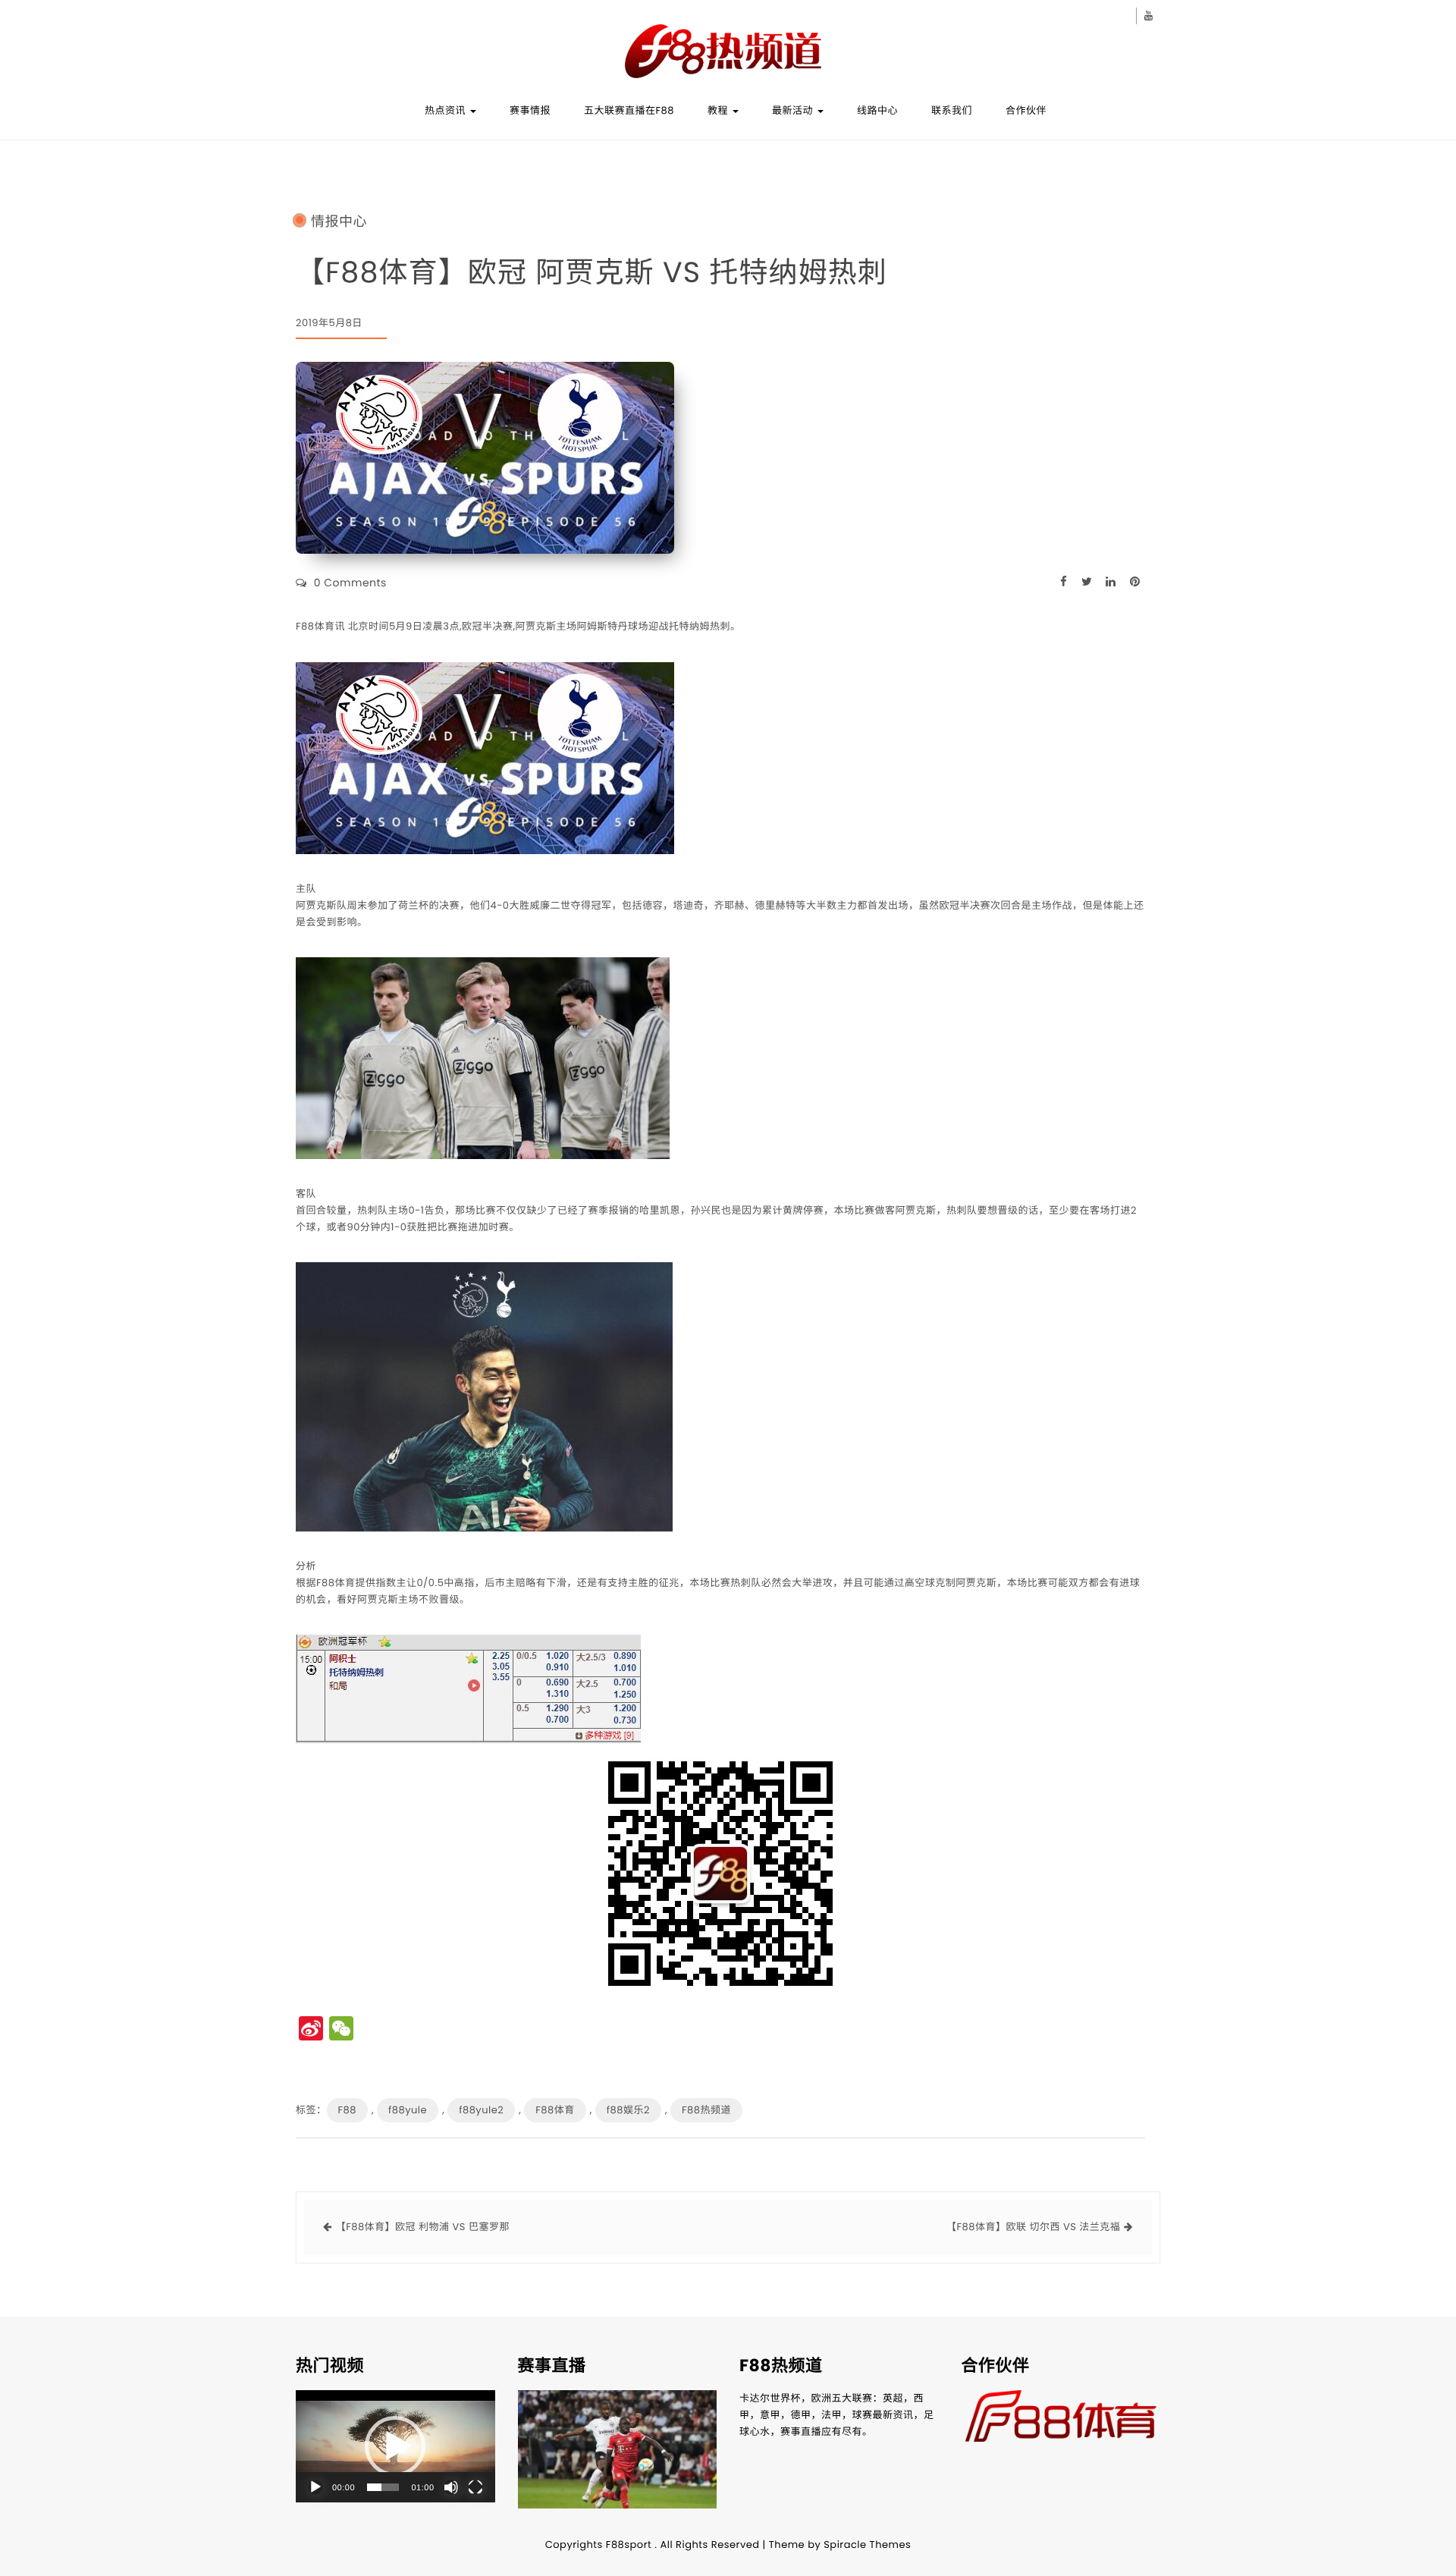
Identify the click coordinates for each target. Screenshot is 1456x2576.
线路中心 (877, 110)
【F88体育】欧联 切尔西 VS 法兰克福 (1033, 2227)
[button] (395, 2446)
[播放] (315, 2487)
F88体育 (555, 2110)
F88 (347, 2110)
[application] (395, 2446)
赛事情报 (530, 110)
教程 (719, 110)
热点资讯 (447, 110)
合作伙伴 (1026, 110)
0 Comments (350, 583)
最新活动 (794, 110)
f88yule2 (481, 2110)
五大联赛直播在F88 (629, 110)
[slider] (383, 2487)
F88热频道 (706, 2110)
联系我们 (952, 110)
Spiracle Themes (867, 2545)
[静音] (451, 2487)
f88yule (408, 2110)
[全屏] (475, 2487)
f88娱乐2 (628, 2110)
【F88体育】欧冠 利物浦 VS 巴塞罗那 (423, 2227)
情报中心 (339, 222)
